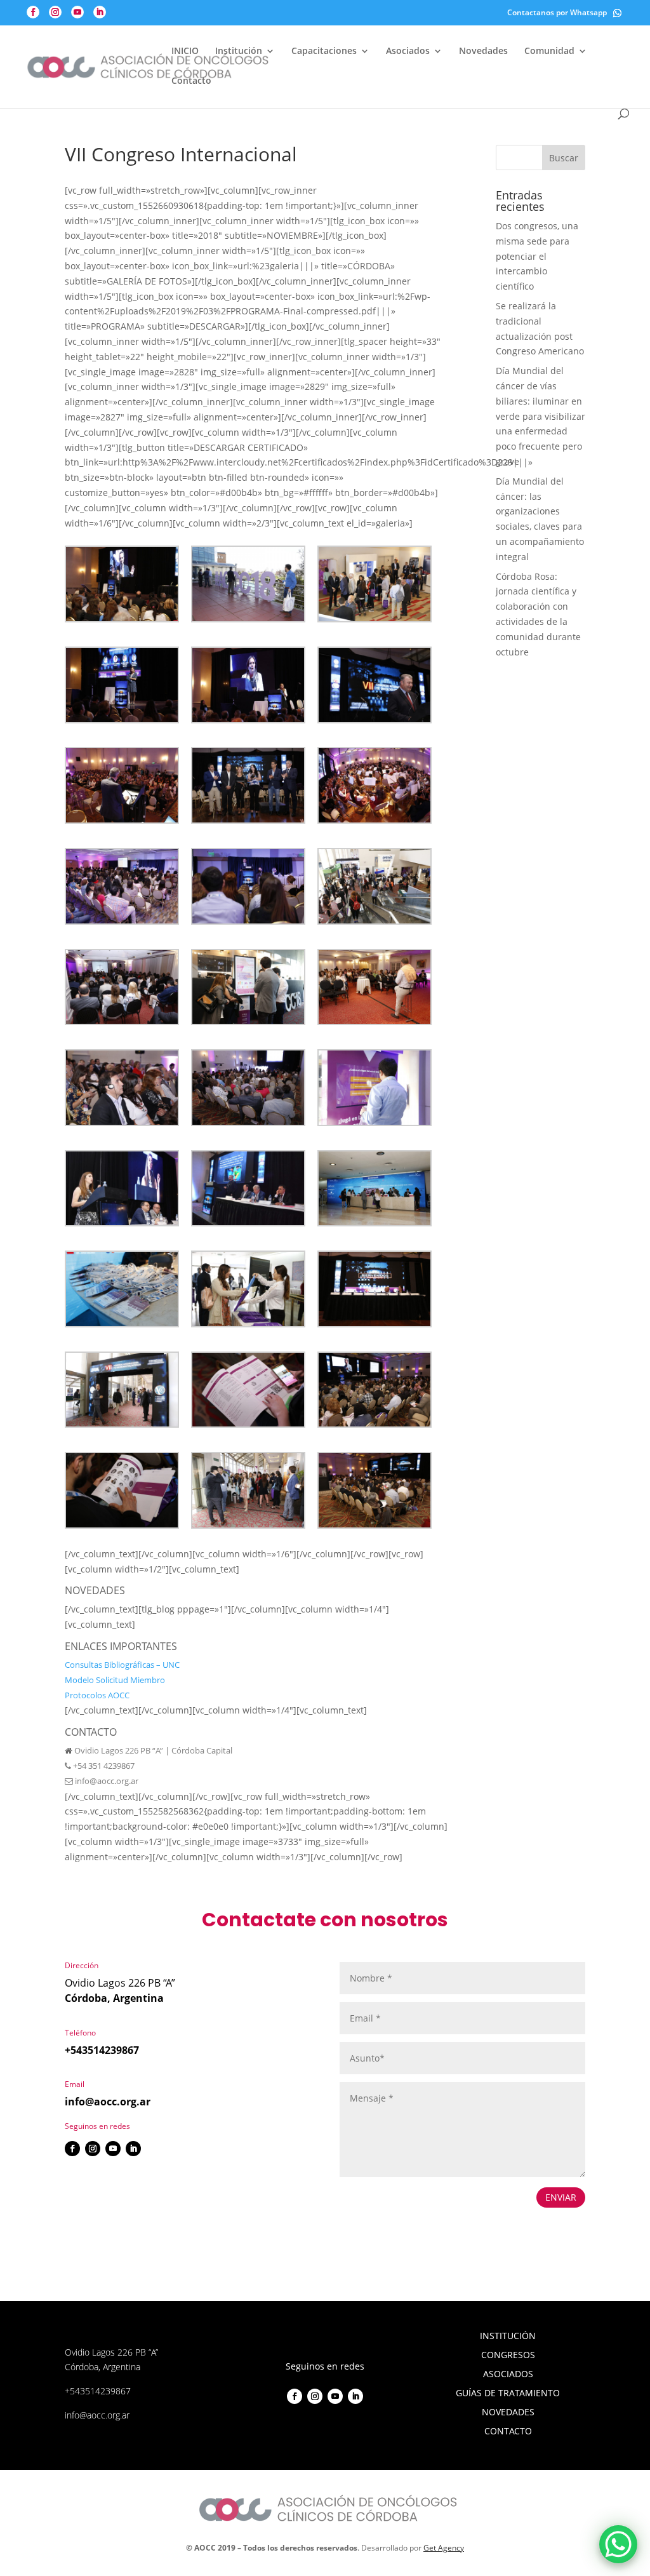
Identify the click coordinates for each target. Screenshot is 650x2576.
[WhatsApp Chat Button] (618, 2544)
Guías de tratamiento (508, 2394)
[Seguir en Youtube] (113, 2149)
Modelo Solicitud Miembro (115, 1680)
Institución (239, 51)
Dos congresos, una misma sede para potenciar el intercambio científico (537, 256)
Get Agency (444, 2548)
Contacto (191, 81)
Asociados (408, 51)
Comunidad (549, 51)
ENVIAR (561, 2197)
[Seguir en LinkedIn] (133, 2149)
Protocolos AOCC (97, 1695)
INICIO (185, 51)
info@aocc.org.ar (106, 1781)
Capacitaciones (324, 51)
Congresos (508, 2356)
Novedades (483, 51)
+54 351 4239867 (103, 1766)
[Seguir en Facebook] (72, 2149)
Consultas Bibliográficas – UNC (122, 1665)
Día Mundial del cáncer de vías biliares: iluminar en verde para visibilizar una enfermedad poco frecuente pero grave (541, 416)
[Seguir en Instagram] (93, 2149)
